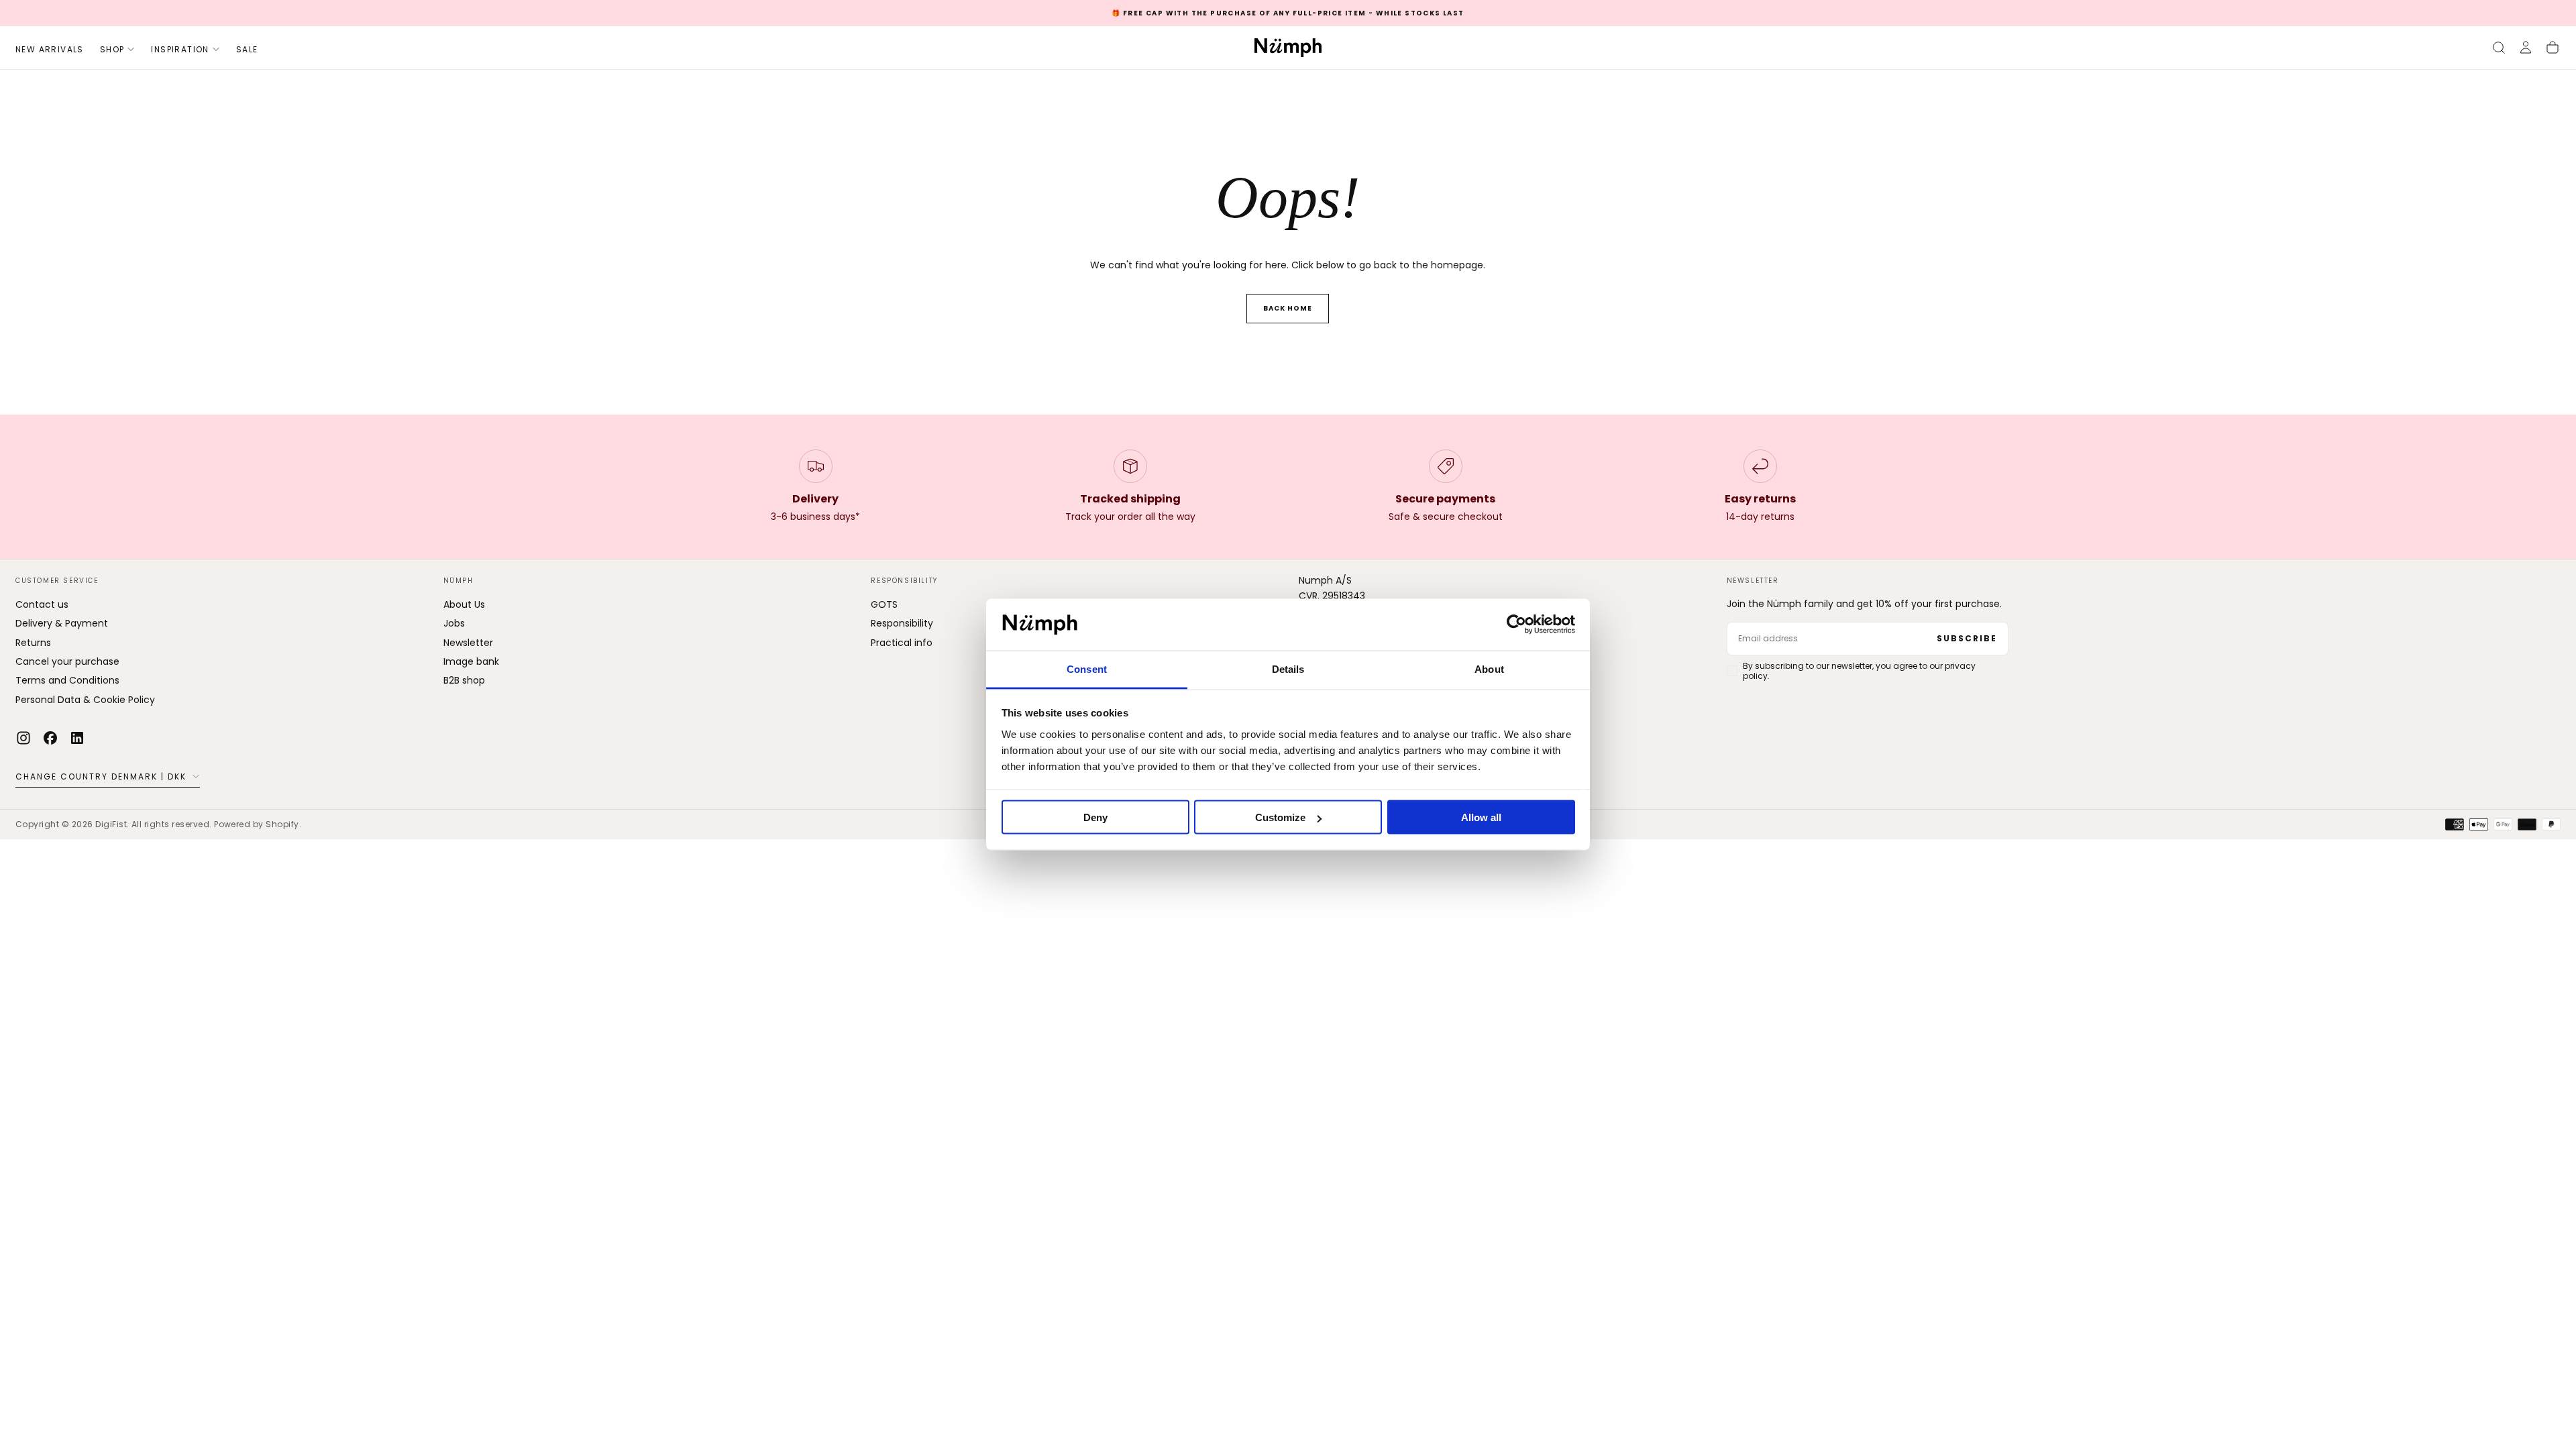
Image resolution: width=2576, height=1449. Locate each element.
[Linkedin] (77, 738)
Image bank (471, 661)
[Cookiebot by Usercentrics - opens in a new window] (1516, 625)
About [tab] (1489, 668)
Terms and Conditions (67, 680)
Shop (112, 49)
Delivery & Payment (62, 623)
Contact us (42, 604)
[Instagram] (23, 738)
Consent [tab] (1087, 668)
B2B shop (464, 680)
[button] (2499, 48)
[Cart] (2553, 48)
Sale (247, 49)
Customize (1280, 817)
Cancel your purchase (67, 661)
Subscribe (1967, 638)
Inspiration (180, 49)
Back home (1288, 308)
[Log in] (2526, 48)
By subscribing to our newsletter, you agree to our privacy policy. (1859, 671)
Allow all (1481, 817)
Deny (1095, 817)
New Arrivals (50, 49)
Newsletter (468, 643)
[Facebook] (50, 738)
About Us (464, 604)
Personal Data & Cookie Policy (85, 700)
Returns (33, 643)
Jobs (454, 623)
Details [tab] (1288, 668)
